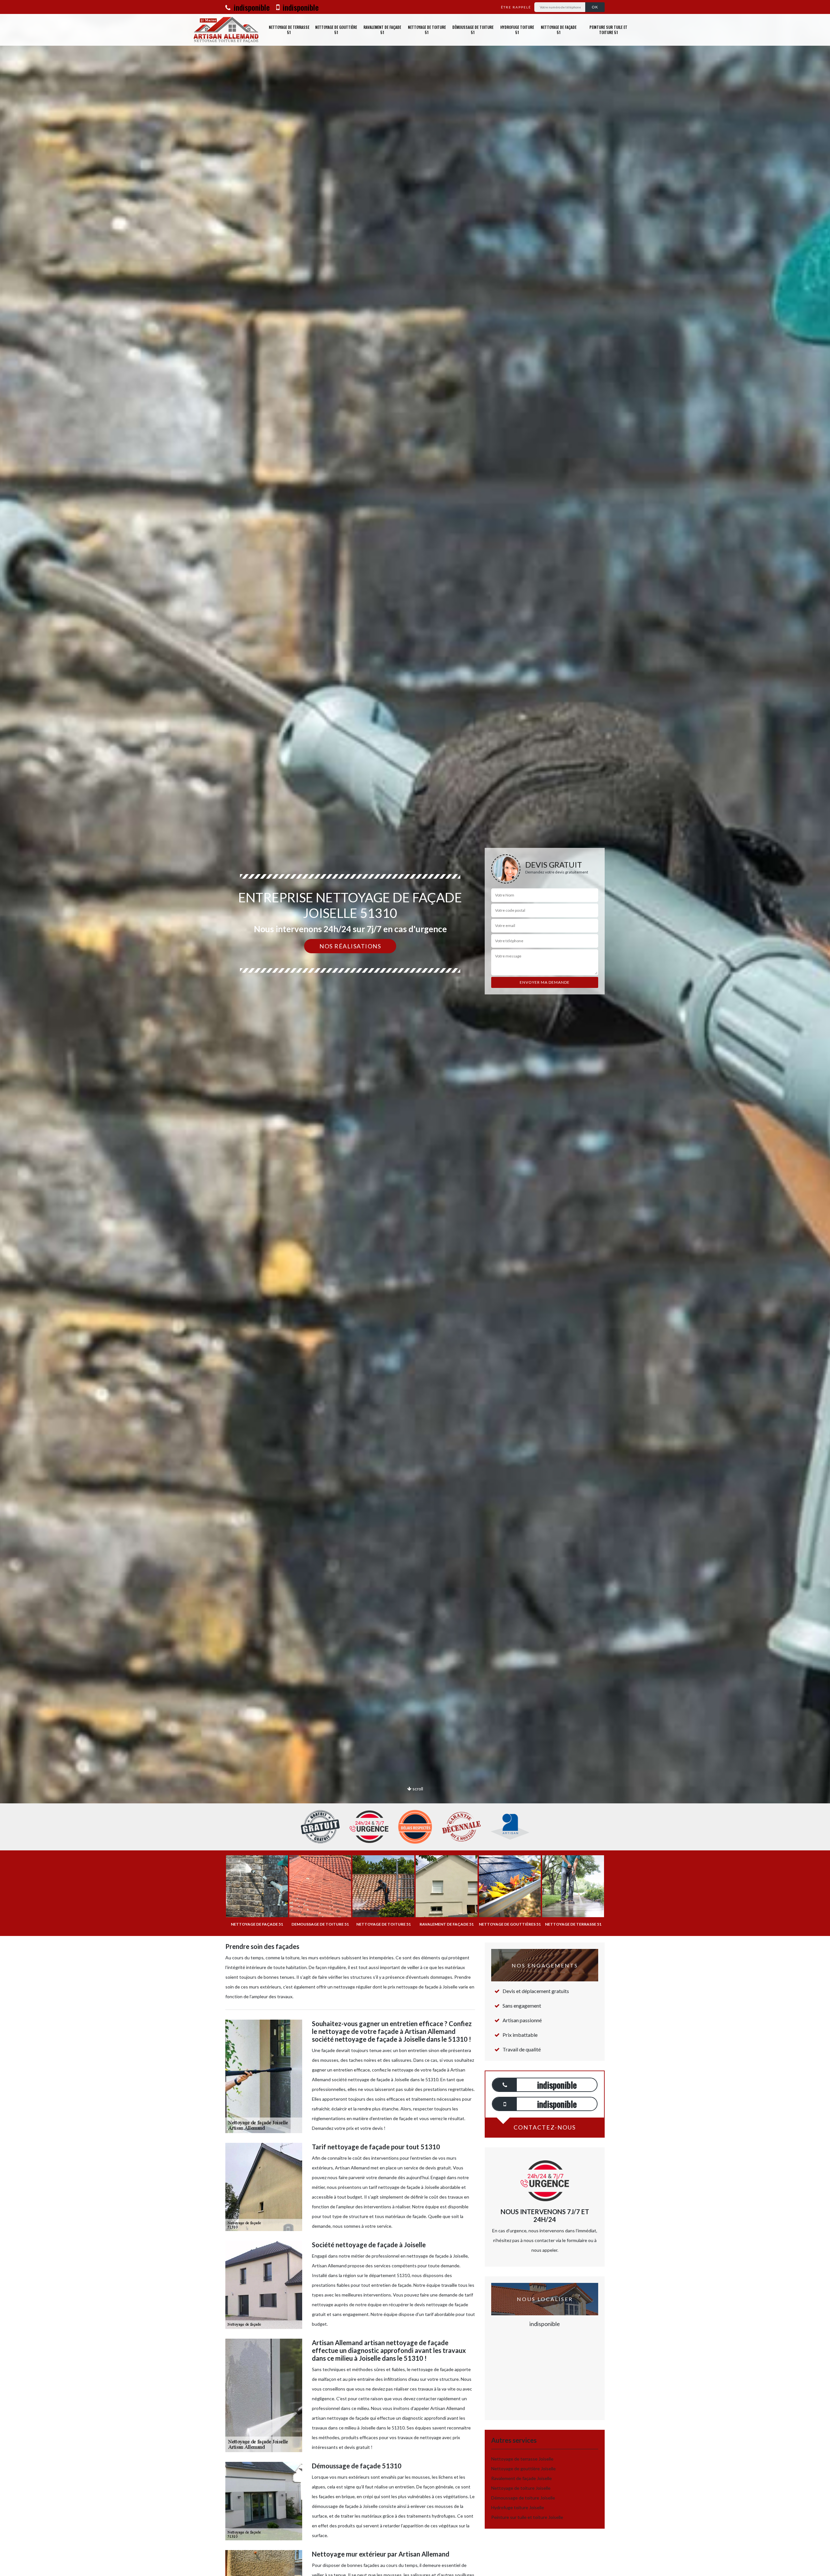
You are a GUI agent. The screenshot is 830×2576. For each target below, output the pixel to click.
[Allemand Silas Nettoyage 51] (226, 30)
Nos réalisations (350, 946)
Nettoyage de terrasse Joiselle (522, 2459)
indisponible (251, 7)
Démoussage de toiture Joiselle (523, 2498)
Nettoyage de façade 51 (559, 30)
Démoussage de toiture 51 (473, 30)
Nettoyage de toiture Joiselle (521, 2488)
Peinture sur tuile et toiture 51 (608, 30)
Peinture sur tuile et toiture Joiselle (527, 2517)
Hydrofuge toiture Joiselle (518, 2507)
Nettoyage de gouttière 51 (336, 30)
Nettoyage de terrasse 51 (289, 30)
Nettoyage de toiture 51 (427, 30)
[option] (415, 1030)
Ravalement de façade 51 (382, 30)
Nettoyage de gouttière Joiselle (523, 2469)
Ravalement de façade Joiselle (522, 2478)
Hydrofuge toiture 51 (517, 30)
